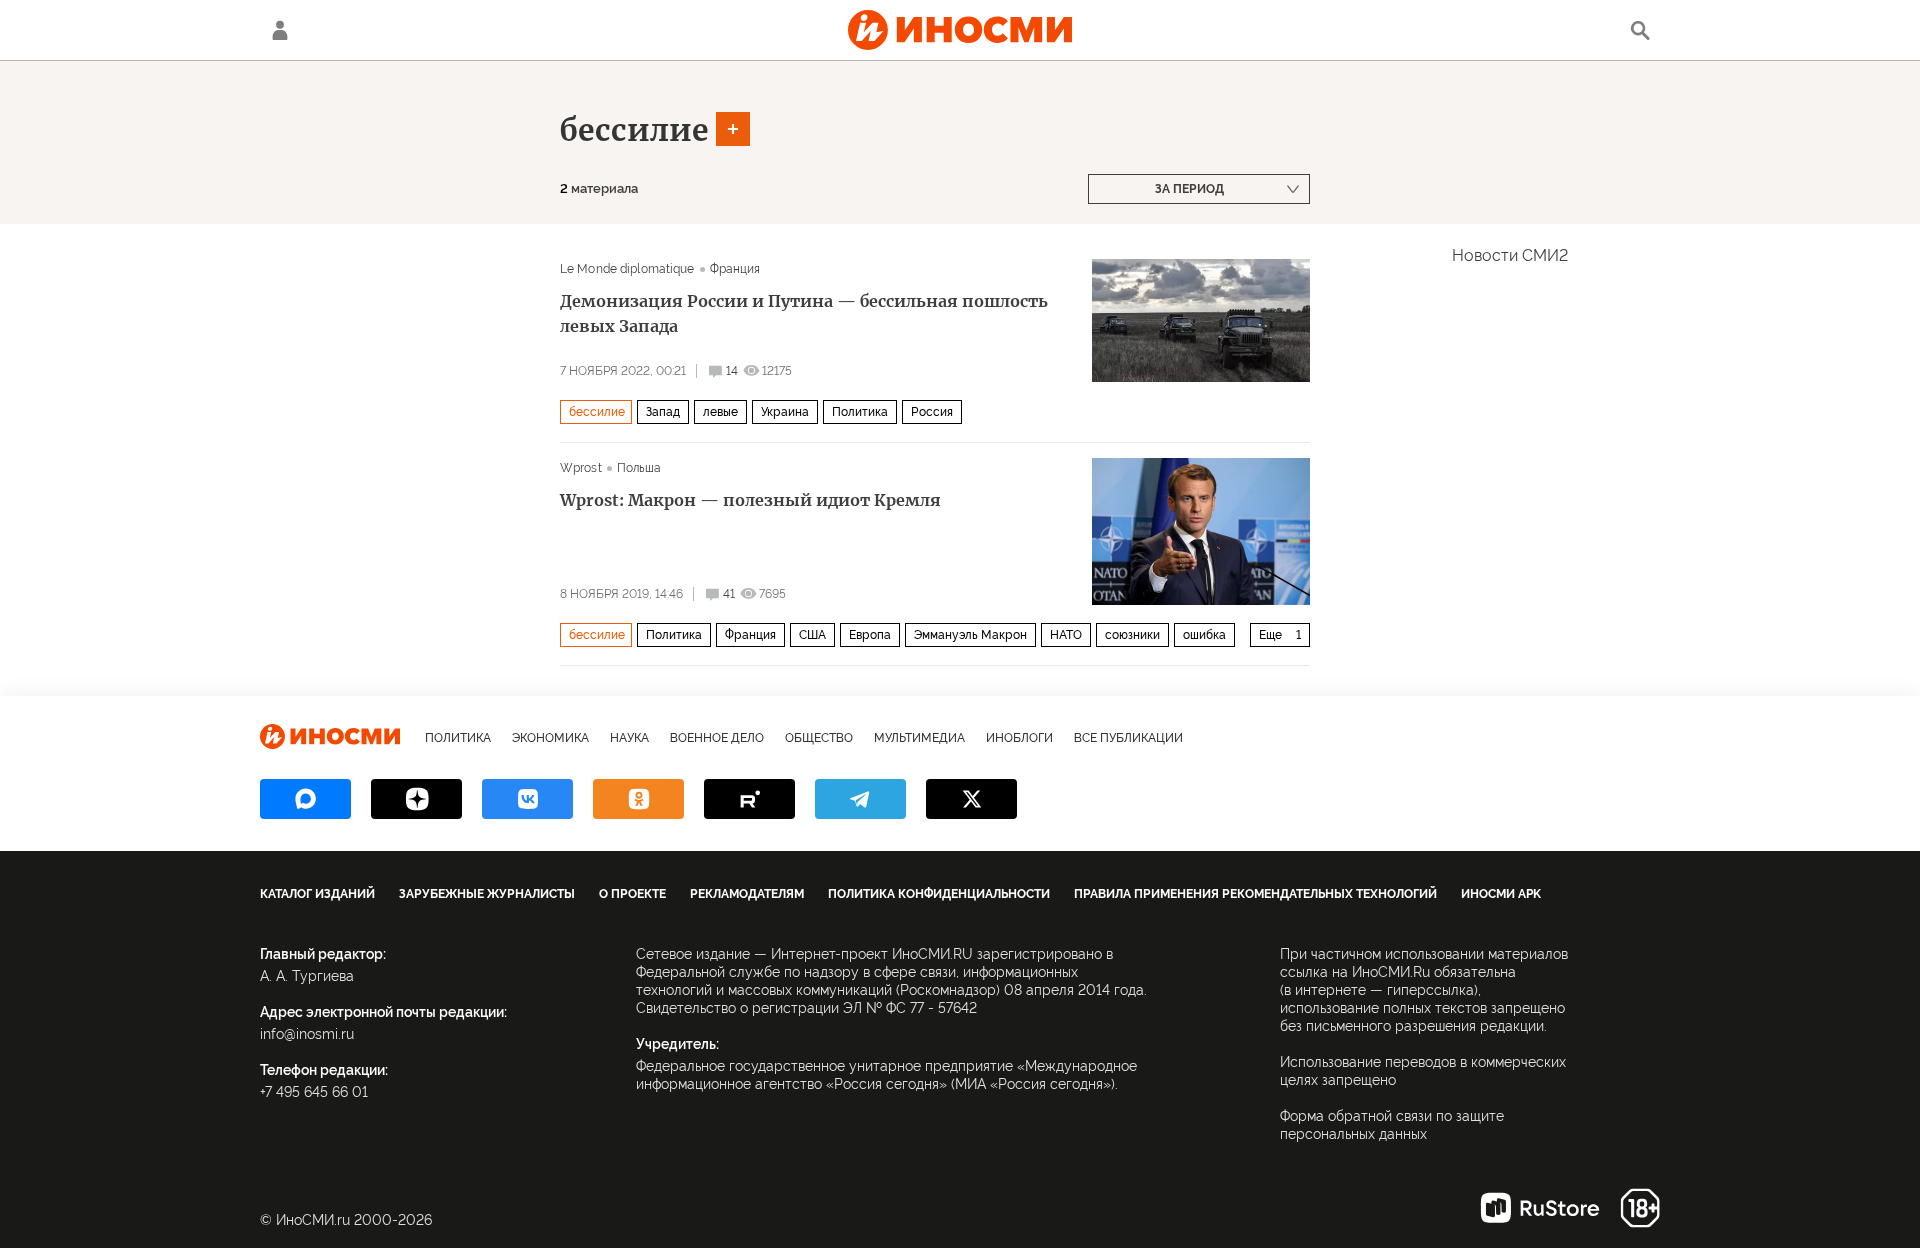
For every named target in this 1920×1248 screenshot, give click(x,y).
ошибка (1204, 635)
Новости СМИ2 (1510, 255)
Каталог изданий (317, 894)
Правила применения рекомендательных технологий (1255, 894)
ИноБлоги (1019, 738)
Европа (870, 635)
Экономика (550, 738)
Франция (735, 269)
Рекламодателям (747, 894)
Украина (785, 412)
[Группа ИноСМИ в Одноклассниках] (638, 799)
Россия (932, 412)
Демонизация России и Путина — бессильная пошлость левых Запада (804, 313)
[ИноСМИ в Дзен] (416, 799)
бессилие (634, 130)
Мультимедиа (919, 738)
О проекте (632, 894)
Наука (629, 738)
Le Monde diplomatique (627, 269)
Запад (663, 412)
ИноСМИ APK (1501, 894)
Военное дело (717, 738)
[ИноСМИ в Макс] (305, 799)
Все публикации (1128, 738)
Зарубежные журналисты (487, 894)
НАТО (1066, 635)
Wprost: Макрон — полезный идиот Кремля (750, 500)
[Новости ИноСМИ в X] (971, 799)
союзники (1132, 635)
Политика (860, 412)
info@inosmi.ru (307, 1034)
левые (720, 412)
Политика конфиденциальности (939, 894)
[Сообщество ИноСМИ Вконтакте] (527, 799)
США (812, 635)
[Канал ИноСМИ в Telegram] (860, 799)
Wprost (581, 468)
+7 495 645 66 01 (314, 1092)
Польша (639, 468)
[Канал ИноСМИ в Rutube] (749, 799)
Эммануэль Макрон (970, 635)
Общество (819, 738)
